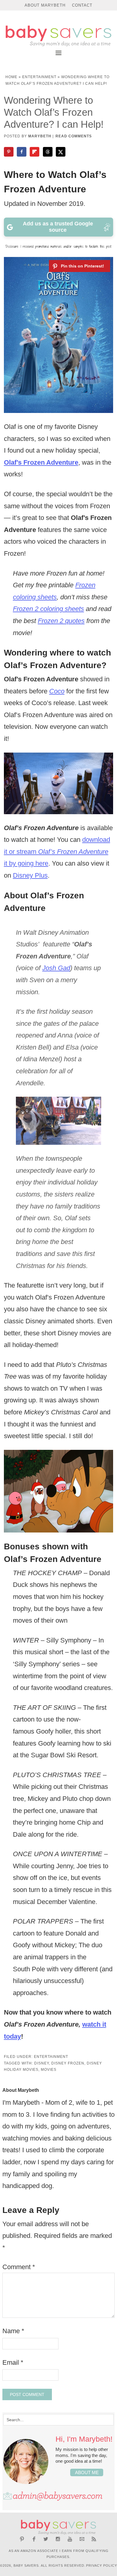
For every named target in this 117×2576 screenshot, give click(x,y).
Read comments (74, 136)
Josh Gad (56, 968)
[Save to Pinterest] (9, 152)
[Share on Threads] (48, 152)
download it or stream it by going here (57, 851)
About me (87, 2472)
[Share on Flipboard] (35, 152)
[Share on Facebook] (22, 152)
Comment (19, 2267)
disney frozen (68, 2063)
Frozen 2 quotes (61, 621)
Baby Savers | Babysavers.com (58, 36)
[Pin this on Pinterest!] (79, 266)
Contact (82, 5)
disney (42, 2063)
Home (11, 77)
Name (13, 2331)
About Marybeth (45, 5)
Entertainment (39, 77)
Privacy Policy (102, 2565)
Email (13, 2362)
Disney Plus (30, 875)
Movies (49, 2070)
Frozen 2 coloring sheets (48, 609)
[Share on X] (61, 152)
